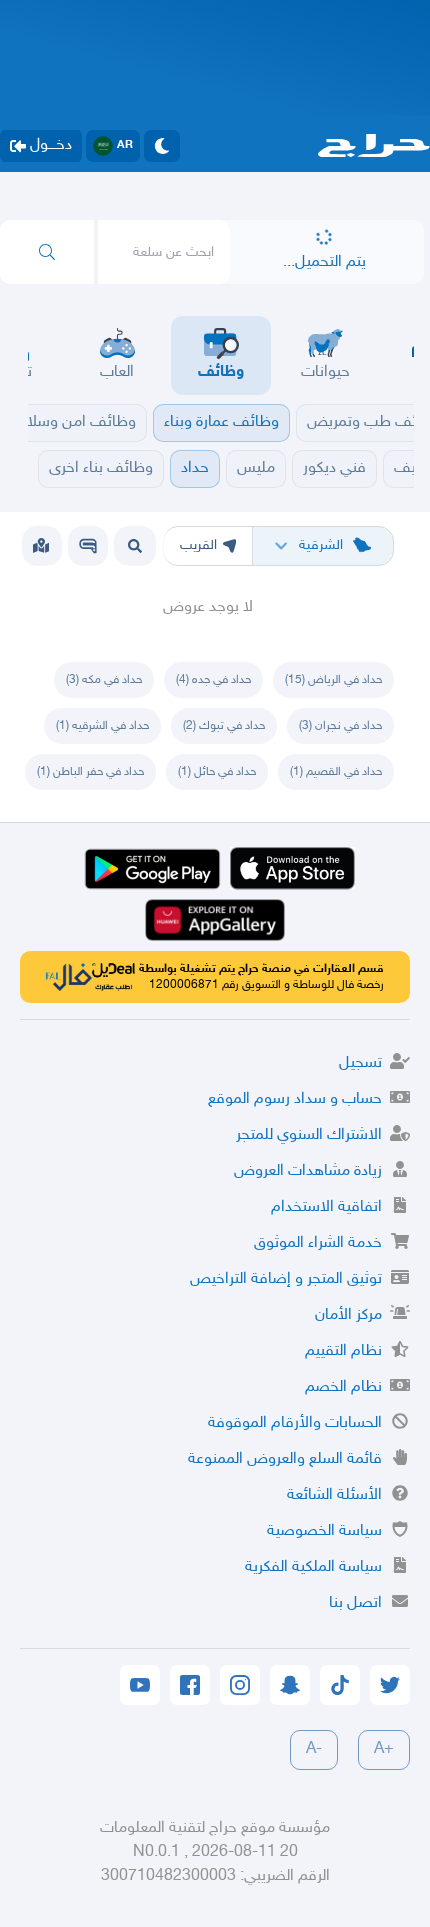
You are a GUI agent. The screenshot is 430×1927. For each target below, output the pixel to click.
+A (384, 1749)
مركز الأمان (348, 1315)
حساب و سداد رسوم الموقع (295, 1099)
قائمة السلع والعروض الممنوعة (285, 1459)
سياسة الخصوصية (324, 1531)
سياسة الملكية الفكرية (313, 1567)
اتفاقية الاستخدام (326, 1207)
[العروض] (41, 546)
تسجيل (360, 1063)
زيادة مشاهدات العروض (308, 1171)
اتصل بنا (355, 1603)
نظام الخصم (343, 1387)
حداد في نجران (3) (340, 726)
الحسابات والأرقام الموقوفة (295, 1423)
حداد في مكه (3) (104, 680)
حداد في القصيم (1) (336, 772)
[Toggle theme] (162, 146)
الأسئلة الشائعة (334, 1495)
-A (314, 1749)
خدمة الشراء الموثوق (318, 1243)
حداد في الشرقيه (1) (102, 726)
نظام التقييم (343, 1351)
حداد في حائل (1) (217, 772)
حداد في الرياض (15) (333, 680)
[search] (47, 252)
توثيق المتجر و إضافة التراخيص (286, 1279)
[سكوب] (88, 546)
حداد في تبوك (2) (224, 726)
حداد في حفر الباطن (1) (90, 772)
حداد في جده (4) (213, 680)
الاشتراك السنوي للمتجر (309, 1135)
